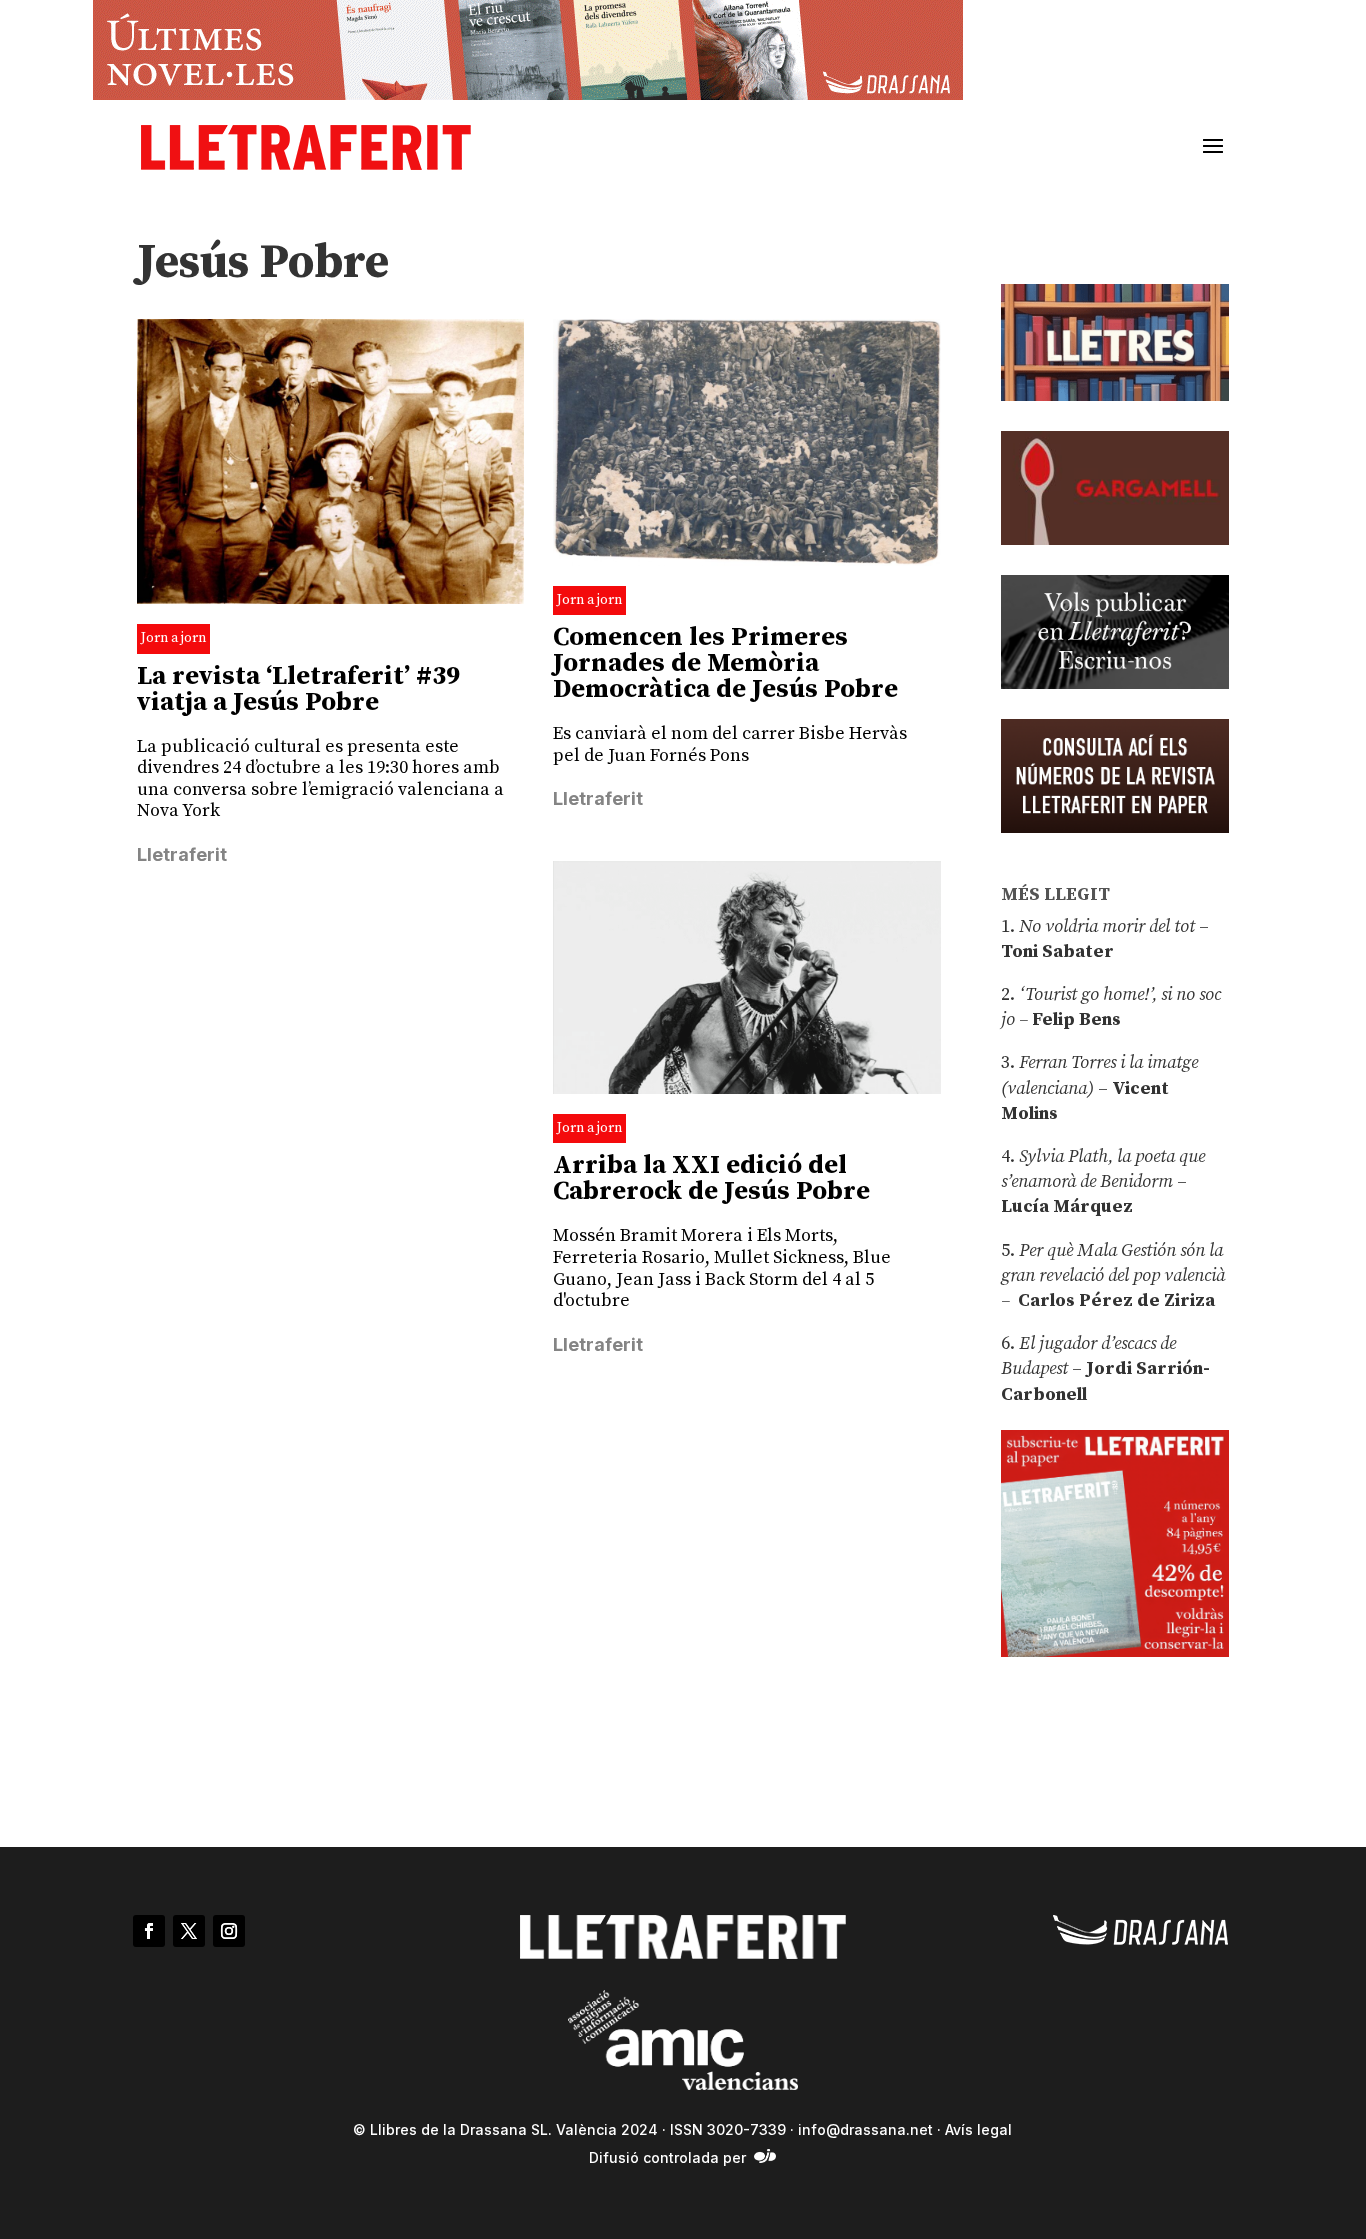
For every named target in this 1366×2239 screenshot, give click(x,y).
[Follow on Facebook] (149, 1931)
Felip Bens (1074, 1019)
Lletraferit (182, 854)
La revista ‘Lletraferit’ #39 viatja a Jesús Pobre (298, 689)
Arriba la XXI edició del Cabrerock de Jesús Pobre (711, 1178)
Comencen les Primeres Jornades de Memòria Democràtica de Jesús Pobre (725, 663)
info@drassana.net (865, 2129)
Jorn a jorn (173, 638)
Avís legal (978, 2129)
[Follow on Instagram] (229, 1931)
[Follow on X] (189, 1931)
